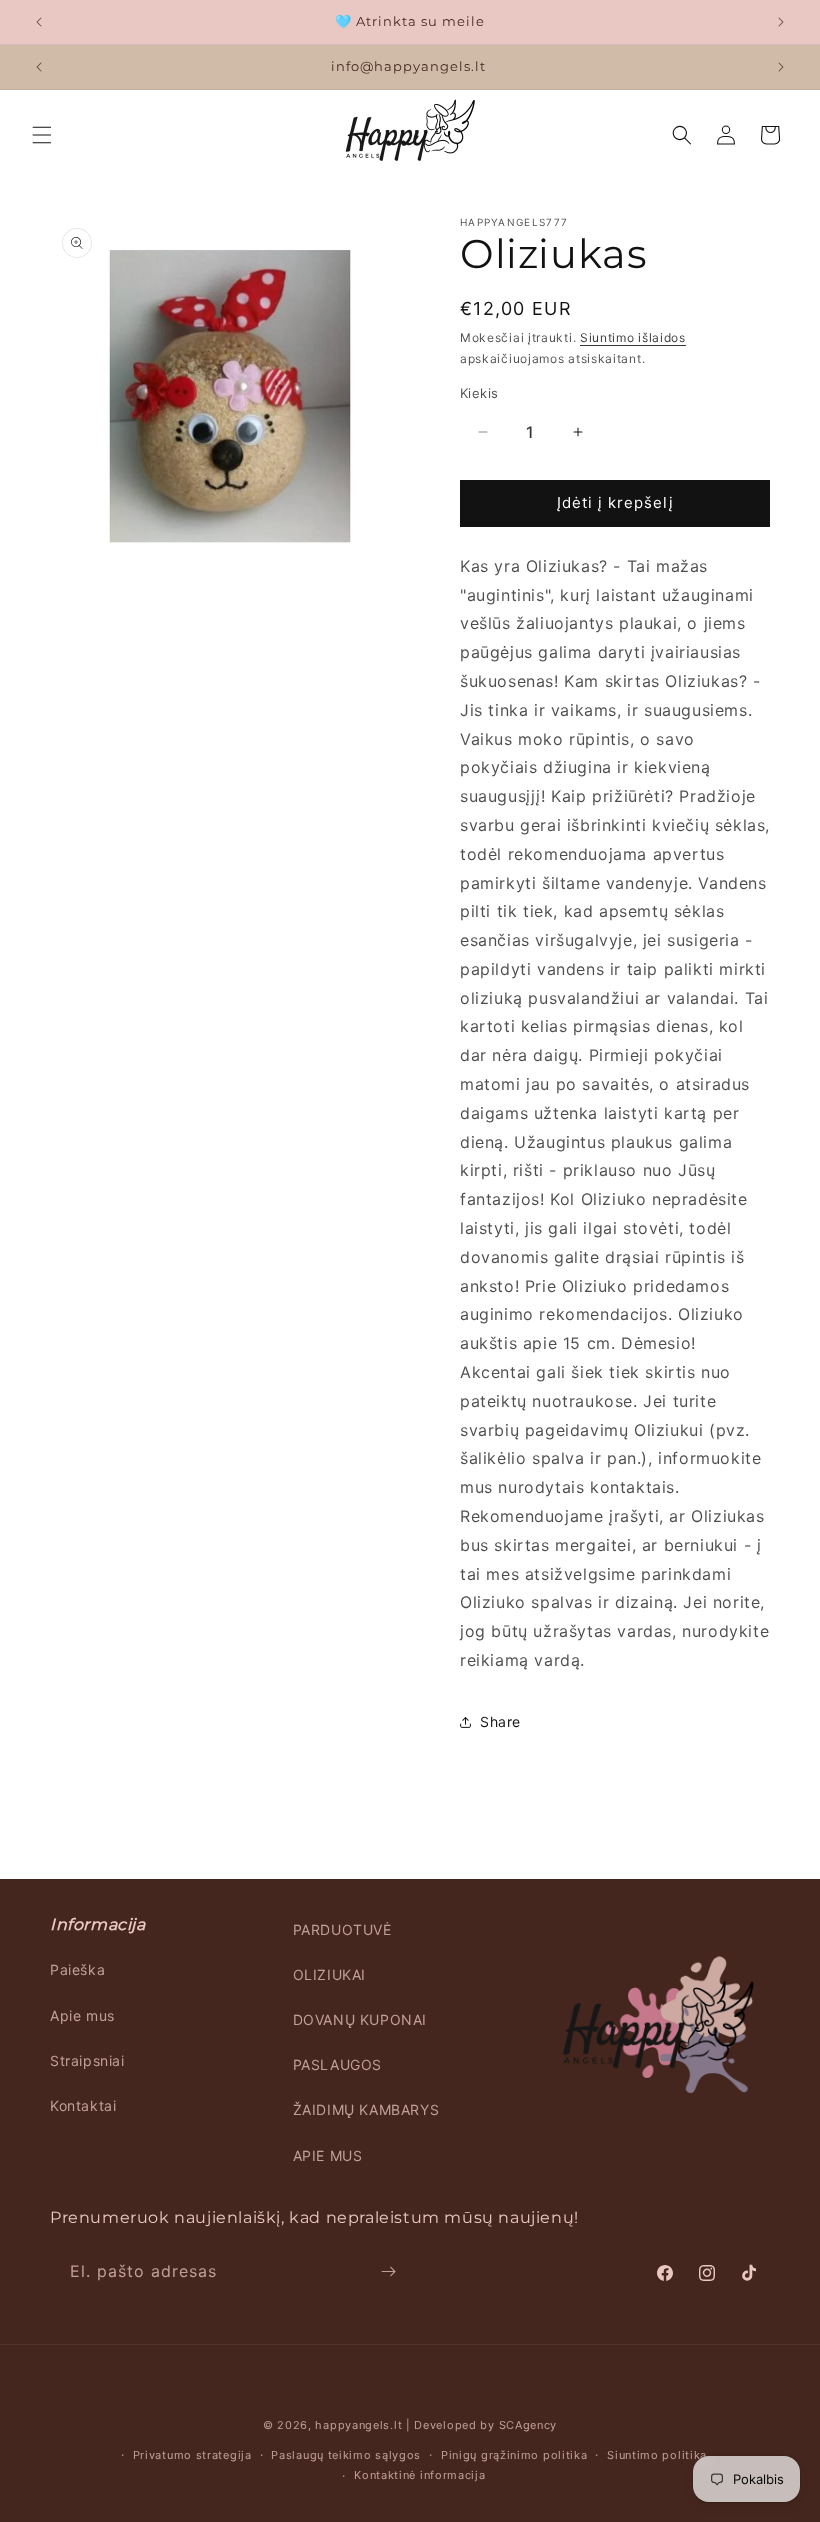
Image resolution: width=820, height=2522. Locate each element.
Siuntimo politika (657, 2455)
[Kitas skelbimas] (781, 22)
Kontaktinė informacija (419, 2475)
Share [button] (500, 1721)
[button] (42, 135)
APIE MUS (328, 2155)
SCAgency (528, 2425)
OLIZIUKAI (329, 1974)
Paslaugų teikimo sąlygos (346, 2455)
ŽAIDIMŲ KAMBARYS (366, 2109)
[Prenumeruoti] (388, 2271)
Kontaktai (83, 2105)
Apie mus (82, 2015)
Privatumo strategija (192, 2455)
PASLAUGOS (337, 2064)
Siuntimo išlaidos (633, 337)
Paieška (77, 1969)
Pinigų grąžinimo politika (514, 2455)
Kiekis (479, 393)
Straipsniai (87, 2060)
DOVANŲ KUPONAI (360, 2019)
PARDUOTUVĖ (342, 1929)
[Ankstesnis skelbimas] (39, 22)
